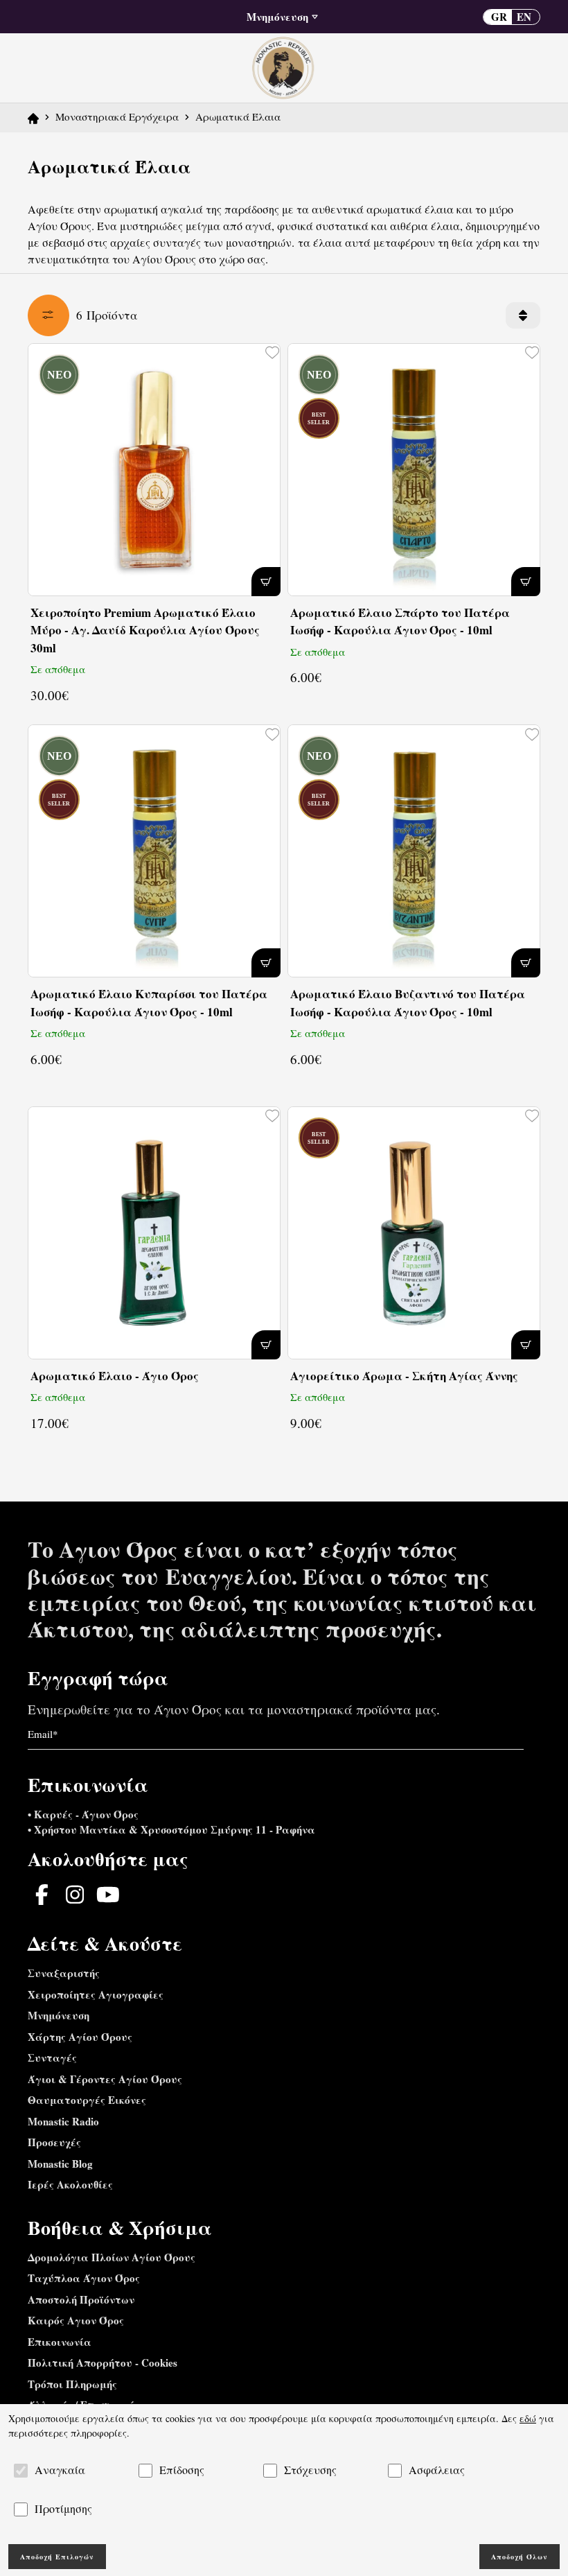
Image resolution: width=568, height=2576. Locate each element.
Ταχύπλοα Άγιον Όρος (84, 2278)
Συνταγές (52, 2057)
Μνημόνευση (59, 2015)
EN (524, 17)
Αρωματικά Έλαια (238, 116)
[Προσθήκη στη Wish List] (271, 352)
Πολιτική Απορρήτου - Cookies (103, 2362)
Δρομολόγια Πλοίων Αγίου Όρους (112, 2257)
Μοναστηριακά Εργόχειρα (117, 116)
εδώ (528, 2418)
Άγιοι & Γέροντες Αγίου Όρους (105, 2079)
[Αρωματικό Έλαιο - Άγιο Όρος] (154, 1233)
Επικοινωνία (60, 2342)
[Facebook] (42, 1895)
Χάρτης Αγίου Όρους (80, 2037)
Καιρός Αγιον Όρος (76, 2320)
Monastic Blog (60, 2164)
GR (499, 17)
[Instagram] (75, 1895)
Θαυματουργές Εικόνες (87, 2100)
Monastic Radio (63, 2121)
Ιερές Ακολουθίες (70, 2184)
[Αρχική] (33, 116)
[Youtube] (108, 1895)
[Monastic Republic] (284, 66)
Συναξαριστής (64, 1973)
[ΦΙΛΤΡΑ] (48, 315)
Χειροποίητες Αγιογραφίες (96, 1994)
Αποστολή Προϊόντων (81, 2299)
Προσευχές (54, 2142)
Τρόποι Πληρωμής (72, 2384)
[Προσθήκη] (266, 582)
